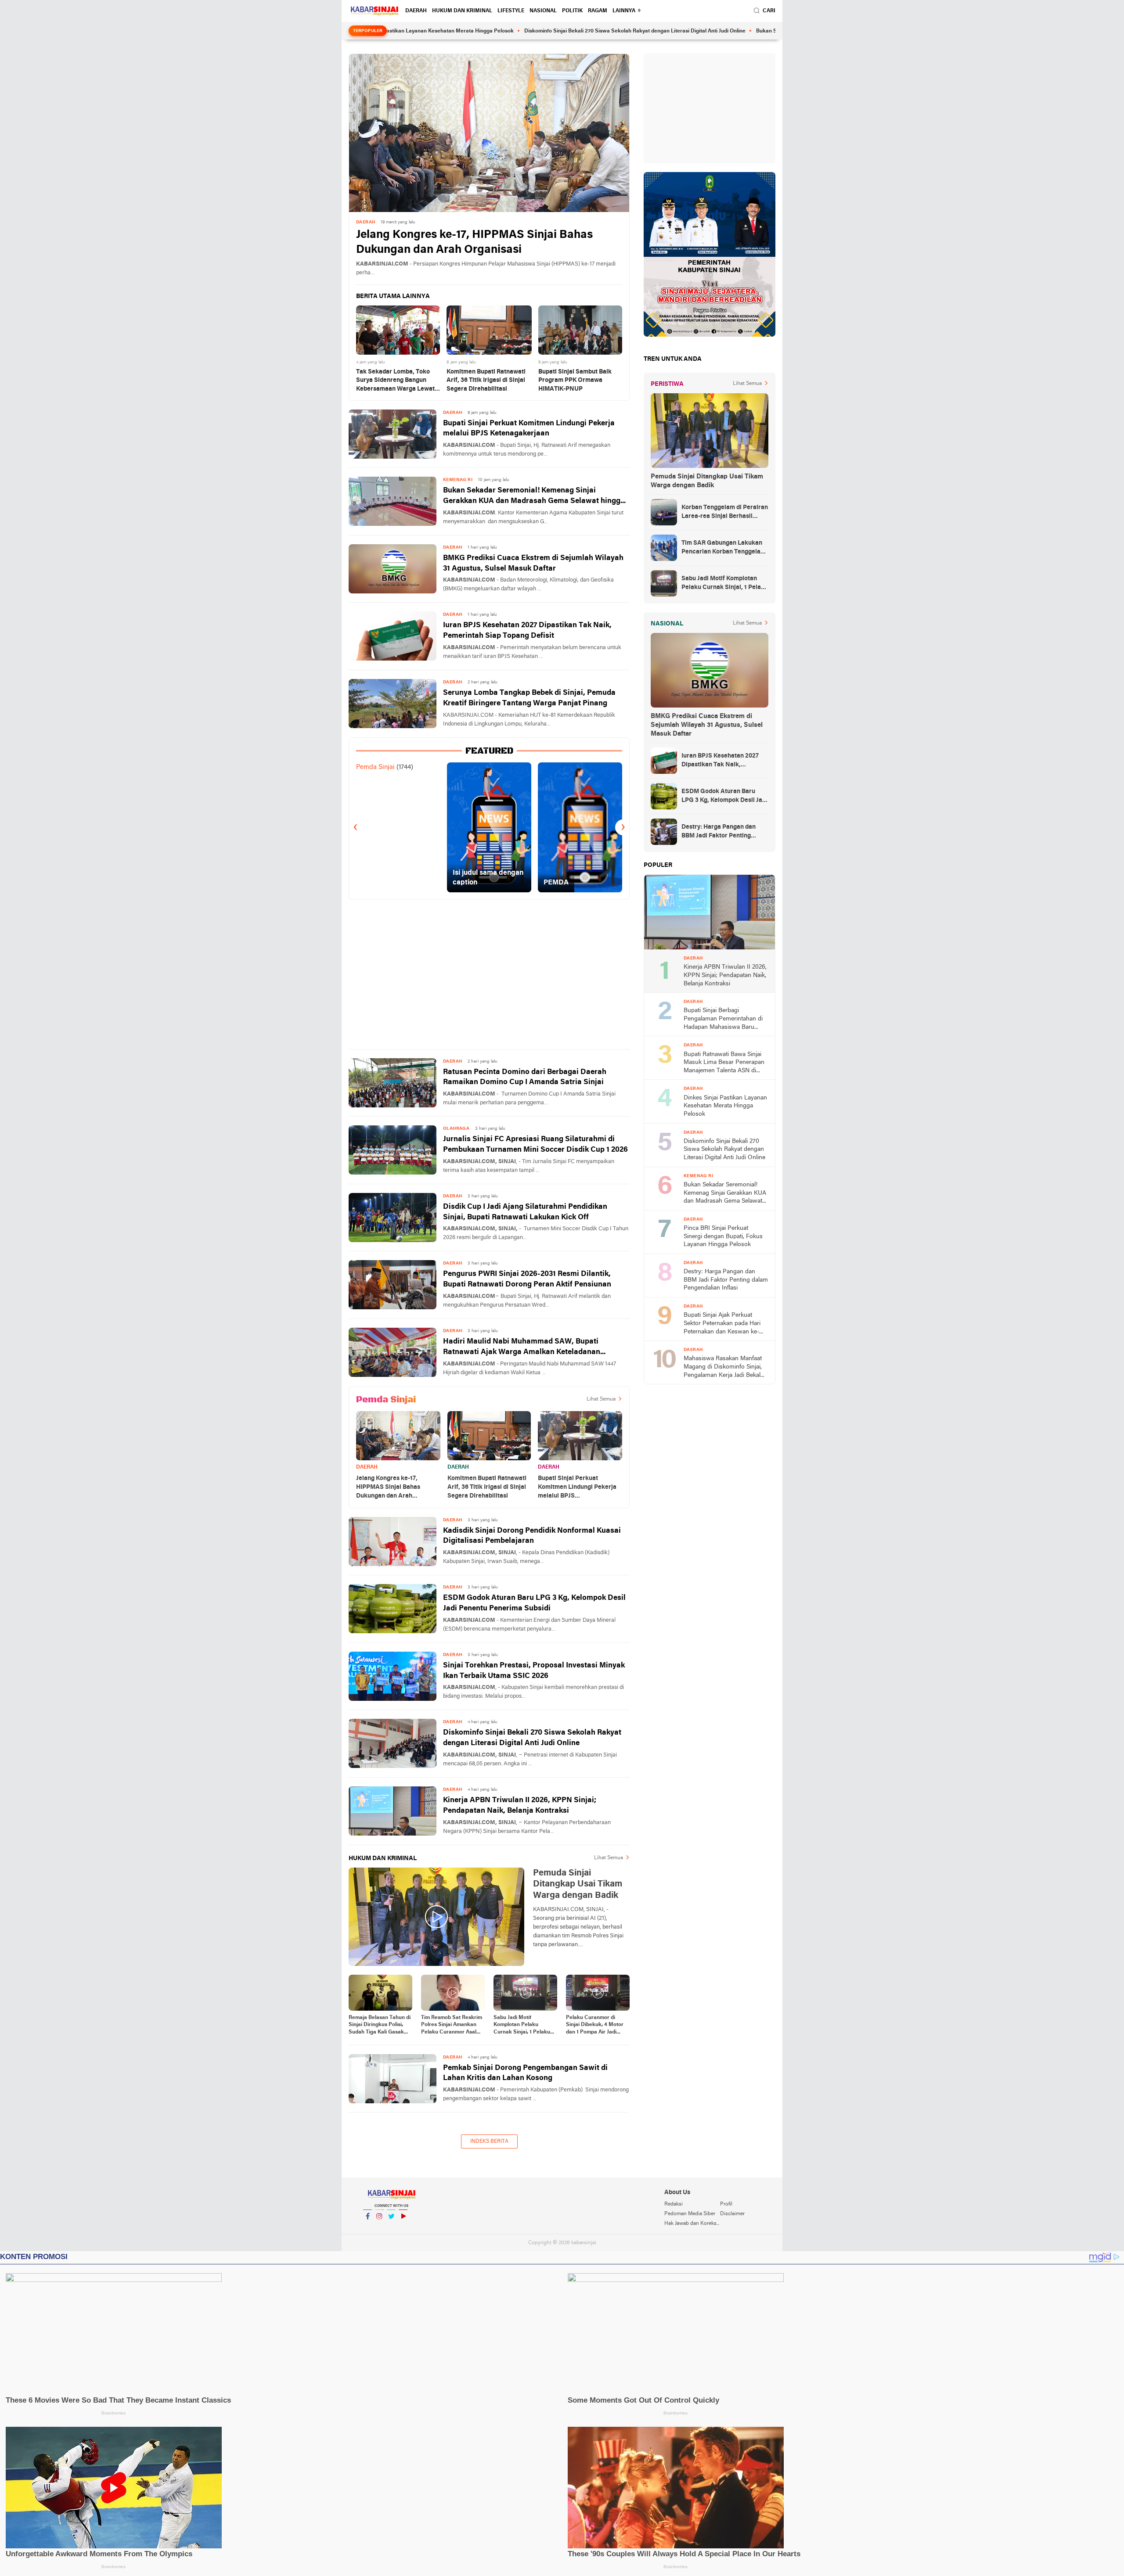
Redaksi (674, 2204)
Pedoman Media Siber (690, 2214)
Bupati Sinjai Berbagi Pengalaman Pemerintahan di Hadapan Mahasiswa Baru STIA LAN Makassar (723, 1019)
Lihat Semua (601, 1399)
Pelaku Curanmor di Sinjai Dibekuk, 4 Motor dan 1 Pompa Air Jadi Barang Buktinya (595, 2026)
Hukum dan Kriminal (462, 11)
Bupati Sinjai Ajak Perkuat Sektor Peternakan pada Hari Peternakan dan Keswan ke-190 (722, 1324)
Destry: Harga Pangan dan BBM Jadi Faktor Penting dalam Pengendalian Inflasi (720, 832)
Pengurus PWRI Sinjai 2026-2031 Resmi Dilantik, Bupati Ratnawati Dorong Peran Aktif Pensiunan (527, 1279)
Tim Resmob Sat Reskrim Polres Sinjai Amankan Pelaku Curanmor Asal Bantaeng (452, 2026)
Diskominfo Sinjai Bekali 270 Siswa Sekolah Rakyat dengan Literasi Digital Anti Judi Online (528, 31)
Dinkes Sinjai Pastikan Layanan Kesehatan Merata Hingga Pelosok (725, 1106)
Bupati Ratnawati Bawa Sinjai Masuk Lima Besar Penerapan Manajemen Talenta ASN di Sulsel (724, 1063)
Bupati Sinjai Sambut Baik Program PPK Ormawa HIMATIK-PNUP (575, 381)
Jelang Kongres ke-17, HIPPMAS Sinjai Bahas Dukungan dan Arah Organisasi (474, 243)
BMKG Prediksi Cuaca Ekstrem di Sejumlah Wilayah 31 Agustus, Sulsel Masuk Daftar (533, 563)
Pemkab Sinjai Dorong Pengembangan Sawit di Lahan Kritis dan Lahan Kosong (525, 2073)
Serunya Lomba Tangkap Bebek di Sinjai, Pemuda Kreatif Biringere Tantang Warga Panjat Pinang (529, 698)
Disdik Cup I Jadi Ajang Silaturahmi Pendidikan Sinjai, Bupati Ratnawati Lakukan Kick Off (525, 1212)
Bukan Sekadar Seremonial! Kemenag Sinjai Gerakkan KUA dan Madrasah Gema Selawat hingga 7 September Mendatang (534, 497)
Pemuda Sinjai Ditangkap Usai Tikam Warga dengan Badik (707, 481)
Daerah (416, 11)
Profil (726, 2204)
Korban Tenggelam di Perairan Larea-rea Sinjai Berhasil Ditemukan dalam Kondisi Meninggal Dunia (725, 513)
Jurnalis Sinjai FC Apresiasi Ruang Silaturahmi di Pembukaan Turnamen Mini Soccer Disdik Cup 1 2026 (535, 1144)
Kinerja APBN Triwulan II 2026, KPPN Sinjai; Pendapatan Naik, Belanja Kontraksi (520, 1805)
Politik (572, 11)
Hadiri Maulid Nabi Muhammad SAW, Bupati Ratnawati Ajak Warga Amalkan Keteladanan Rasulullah (522, 1348)
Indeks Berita (489, 2141)
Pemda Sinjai (375, 767)
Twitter (391, 2228)
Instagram (379, 2228)
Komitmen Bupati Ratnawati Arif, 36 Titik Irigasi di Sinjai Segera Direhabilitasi (486, 381)
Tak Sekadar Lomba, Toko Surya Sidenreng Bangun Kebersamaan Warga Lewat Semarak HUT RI (395, 381)
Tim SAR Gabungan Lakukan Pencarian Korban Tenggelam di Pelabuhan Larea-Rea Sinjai (724, 548)
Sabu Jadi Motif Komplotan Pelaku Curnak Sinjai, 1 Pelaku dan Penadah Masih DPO (524, 2026)
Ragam (598, 11)
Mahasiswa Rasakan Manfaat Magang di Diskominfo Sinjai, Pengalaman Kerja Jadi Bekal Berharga (723, 1367)
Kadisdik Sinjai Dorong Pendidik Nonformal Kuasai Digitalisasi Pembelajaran (532, 1536)
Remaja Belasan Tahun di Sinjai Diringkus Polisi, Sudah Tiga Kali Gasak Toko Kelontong (380, 2026)
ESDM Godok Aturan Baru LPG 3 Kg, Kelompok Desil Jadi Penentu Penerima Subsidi (534, 1603)
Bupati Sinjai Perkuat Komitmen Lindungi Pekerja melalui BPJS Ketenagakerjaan (529, 429)
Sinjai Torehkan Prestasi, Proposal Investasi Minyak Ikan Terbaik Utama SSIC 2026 (534, 1671)
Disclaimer (732, 2214)
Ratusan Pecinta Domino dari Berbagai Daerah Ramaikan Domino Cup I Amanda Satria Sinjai (525, 1077)
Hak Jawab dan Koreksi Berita (692, 2224)
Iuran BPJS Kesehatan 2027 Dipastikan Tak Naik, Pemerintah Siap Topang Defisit (527, 631)
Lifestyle (511, 11)
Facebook (367, 2228)
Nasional (543, 11)
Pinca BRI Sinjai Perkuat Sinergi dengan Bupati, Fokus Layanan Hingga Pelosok (723, 1236)
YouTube (403, 2228)
